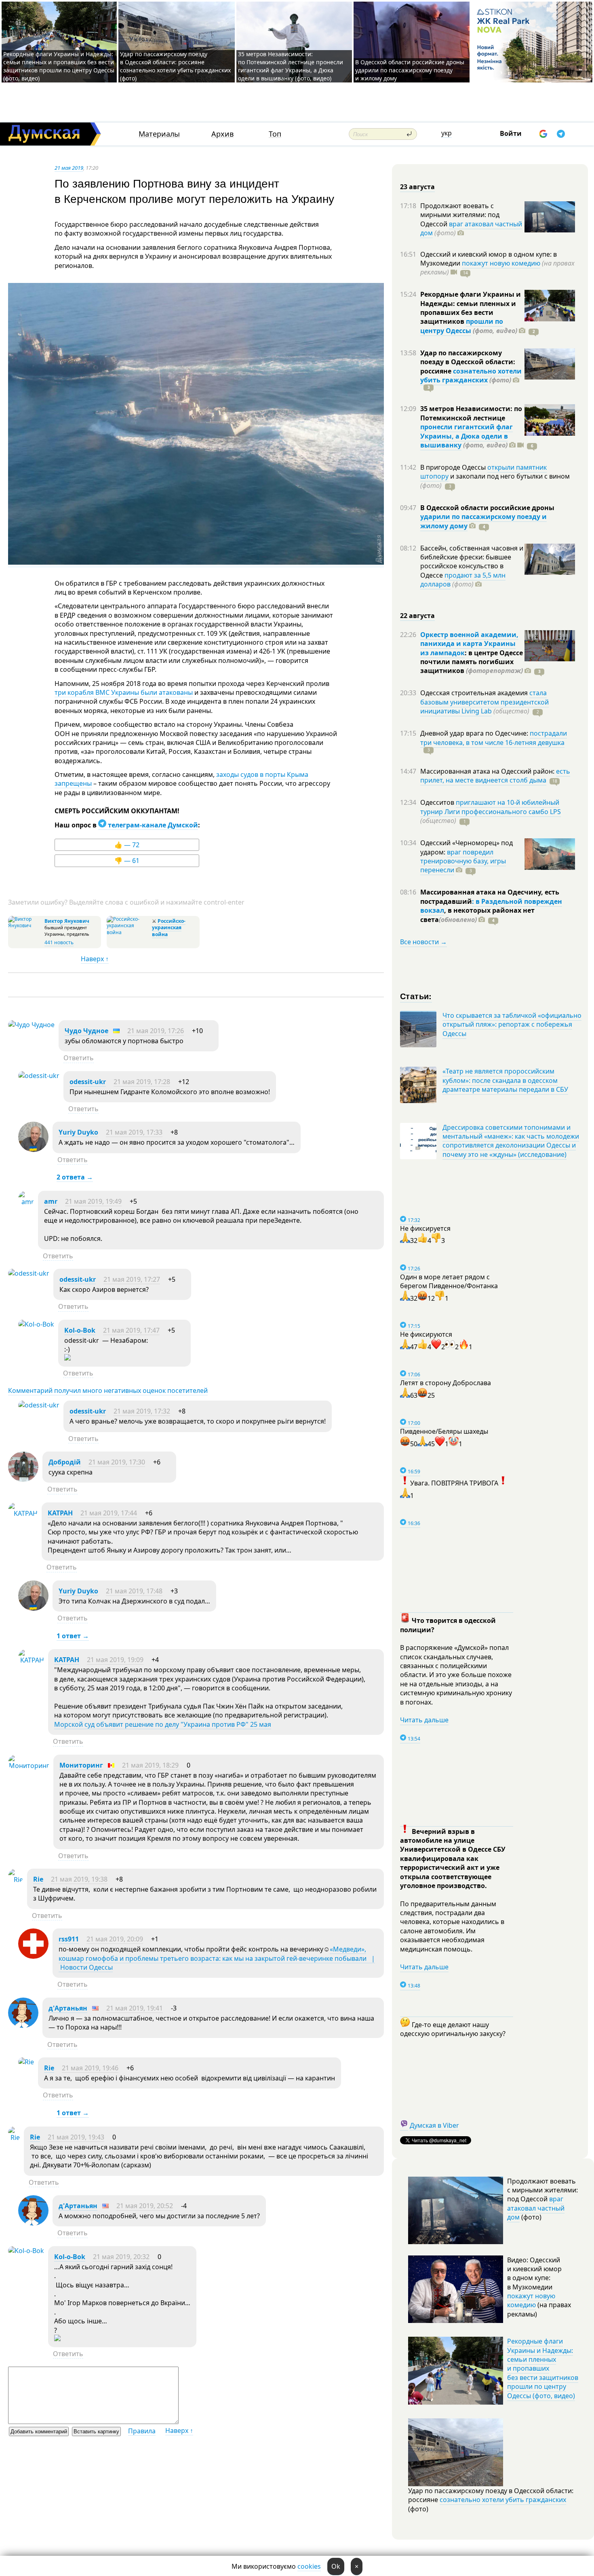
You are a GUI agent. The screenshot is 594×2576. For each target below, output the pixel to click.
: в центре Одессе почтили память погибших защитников (472, 662)
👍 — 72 (127, 845)
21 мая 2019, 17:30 (117, 1462)
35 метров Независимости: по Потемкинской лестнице (471, 413)
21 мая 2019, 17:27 (132, 1279)
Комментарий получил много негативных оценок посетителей (108, 1390)
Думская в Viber (434, 2125)
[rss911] (33, 1956)
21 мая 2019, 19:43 (76, 2137)
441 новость (59, 942)
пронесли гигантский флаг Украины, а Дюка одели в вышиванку (467, 436)
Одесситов (438, 802)
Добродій (65, 1462)
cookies (309, 2566)
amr (51, 1201)
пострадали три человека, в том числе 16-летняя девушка (494, 738)
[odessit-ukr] (39, 1076)
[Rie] (16, 1880)
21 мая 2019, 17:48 (134, 1591)
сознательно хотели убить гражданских (471, 376)
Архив (222, 134)
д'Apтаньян (68, 2008)
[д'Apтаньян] (23, 2025)
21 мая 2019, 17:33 (134, 1132)
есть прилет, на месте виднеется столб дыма (495, 776)
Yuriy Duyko (78, 1132)
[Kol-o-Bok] (36, 1324)
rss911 (69, 1939)
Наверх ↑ (95, 959)
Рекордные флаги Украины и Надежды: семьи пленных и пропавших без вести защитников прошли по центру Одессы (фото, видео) (59, 66)
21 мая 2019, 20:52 (145, 2206)
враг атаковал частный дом (471, 228)
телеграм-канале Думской (152, 825)
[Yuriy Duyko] (33, 1150)
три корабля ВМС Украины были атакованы (124, 692)
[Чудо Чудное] (31, 1025)
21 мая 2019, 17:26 (156, 1031)
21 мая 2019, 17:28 (142, 1082)
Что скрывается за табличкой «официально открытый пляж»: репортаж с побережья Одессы (512, 1024)
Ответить (79, 1058)
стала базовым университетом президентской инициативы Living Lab (484, 702)
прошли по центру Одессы (462, 326)
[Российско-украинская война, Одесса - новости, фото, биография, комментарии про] (128, 932)
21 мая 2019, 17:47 (131, 1330)
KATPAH (60, 1513)
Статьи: (416, 996)
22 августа (417, 616)
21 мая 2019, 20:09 (115, 1939)
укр (447, 133)
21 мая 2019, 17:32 (142, 1411)
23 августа (417, 187)
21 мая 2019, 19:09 (115, 1660)
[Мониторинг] (29, 1766)
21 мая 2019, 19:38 (79, 1879)
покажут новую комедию (501, 263)
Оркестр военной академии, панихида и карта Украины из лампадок (469, 644)
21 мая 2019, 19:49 (93, 1201)
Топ (275, 134)
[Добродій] (23, 1479)
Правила (142, 2431)
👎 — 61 (127, 861)
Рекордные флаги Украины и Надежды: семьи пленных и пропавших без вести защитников (471, 308)
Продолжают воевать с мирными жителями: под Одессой (460, 215)
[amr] (26, 1202)
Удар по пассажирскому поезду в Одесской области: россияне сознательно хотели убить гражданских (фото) (175, 66)
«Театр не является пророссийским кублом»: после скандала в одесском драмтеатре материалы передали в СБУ (505, 1080)
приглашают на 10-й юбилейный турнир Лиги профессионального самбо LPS (491, 807)
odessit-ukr (88, 1082)
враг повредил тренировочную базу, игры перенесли (463, 861)
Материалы (159, 134)
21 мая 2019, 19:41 (135, 2008)
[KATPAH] (23, 1513)
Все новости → (423, 942)
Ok (336, 2566)
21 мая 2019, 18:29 (150, 1765)
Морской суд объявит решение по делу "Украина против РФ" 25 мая (163, 1724)
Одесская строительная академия (475, 693)
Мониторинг (81, 1765)
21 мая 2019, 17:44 (109, 1513)
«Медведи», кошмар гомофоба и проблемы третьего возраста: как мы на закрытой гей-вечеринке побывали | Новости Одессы (217, 1958)
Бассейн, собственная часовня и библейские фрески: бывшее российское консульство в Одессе (472, 562)
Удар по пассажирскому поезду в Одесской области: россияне (468, 362)
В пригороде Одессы (454, 467)
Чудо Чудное (86, 1031)
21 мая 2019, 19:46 (90, 2068)
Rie (38, 1879)
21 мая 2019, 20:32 (121, 2257)
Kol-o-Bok (80, 1330)
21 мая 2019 (69, 168)
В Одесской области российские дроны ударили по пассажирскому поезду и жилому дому (410, 70)
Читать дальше (424, 1720)
